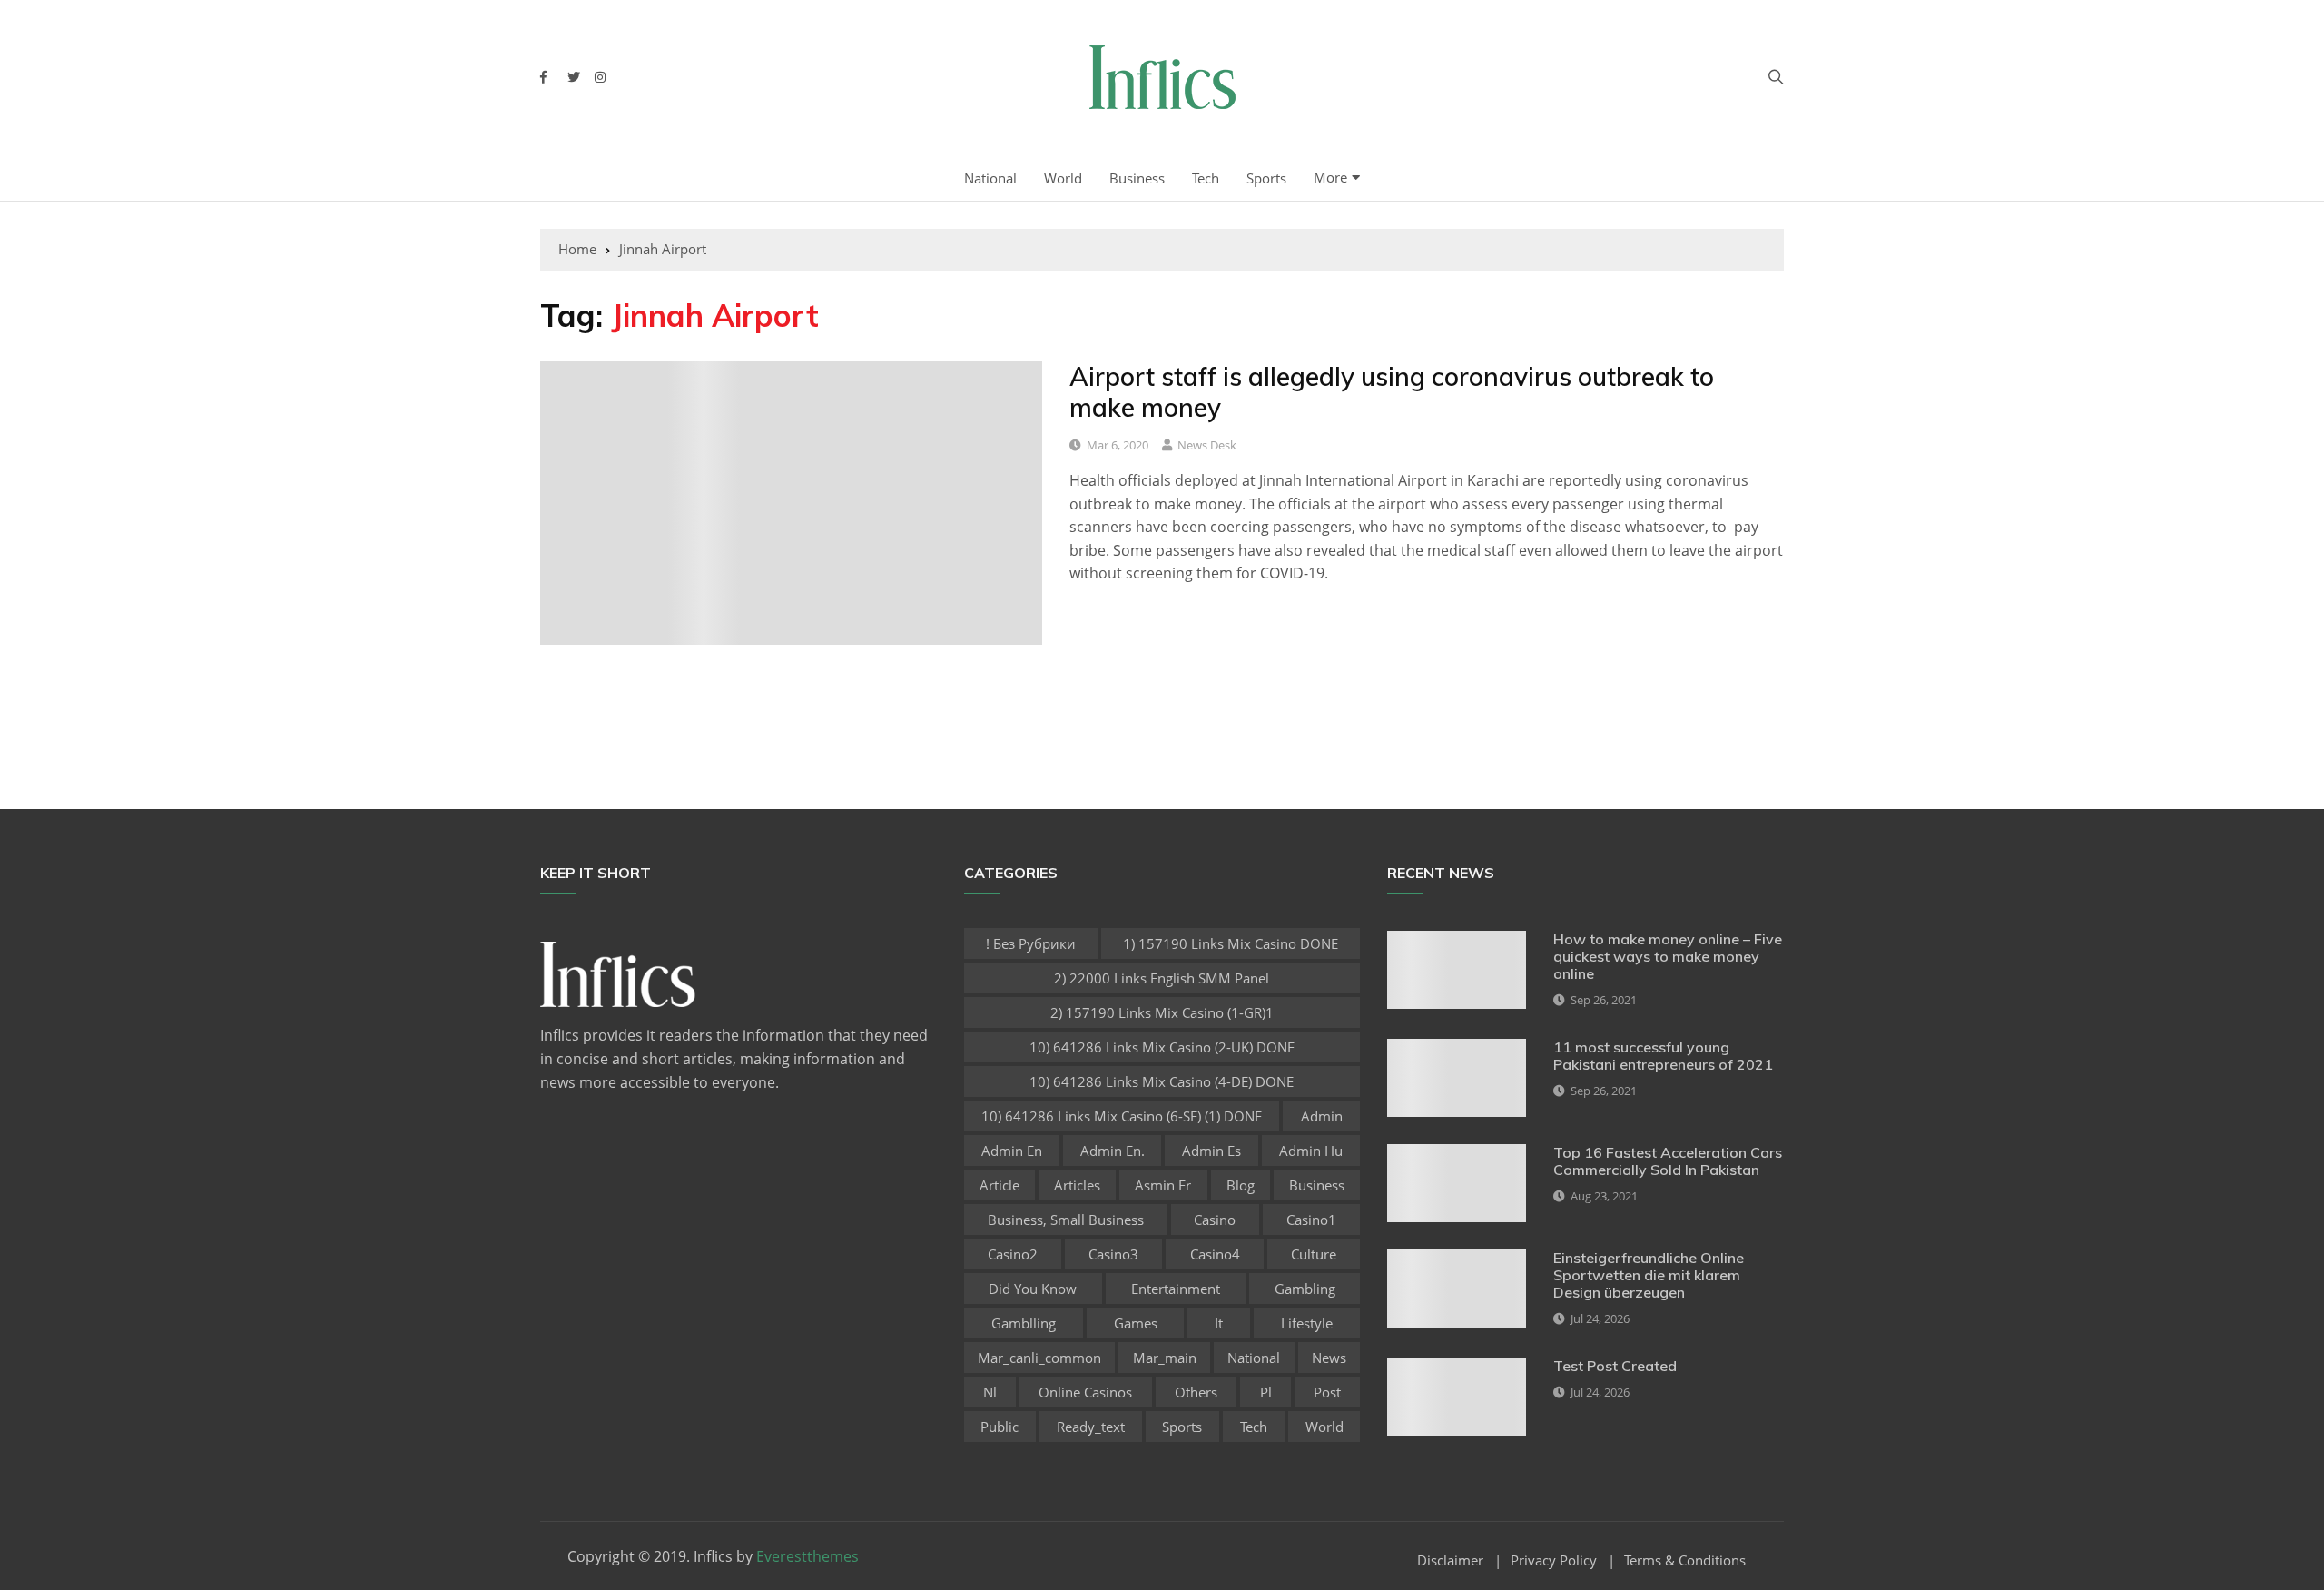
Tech (1206, 178)
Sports (1266, 178)
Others (1196, 1392)
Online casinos (1085, 1392)
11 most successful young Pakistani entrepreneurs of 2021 (1663, 1056)
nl (990, 1392)
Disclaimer (1450, 1560)
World (1063, 178)
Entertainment (1176, 1289)
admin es (1211, 1151)
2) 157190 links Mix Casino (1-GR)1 (1162, 1012)
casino (1215, 1220)
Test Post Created (1615, 1366)
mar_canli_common (1039, 1358)
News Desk (1207, 445)
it (1219, 1323)
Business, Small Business (1066, 1220)
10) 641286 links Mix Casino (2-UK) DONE (1162, 1047)
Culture (1314, 1254)
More (1330, 177)
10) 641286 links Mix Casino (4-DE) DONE (1162, 1081)
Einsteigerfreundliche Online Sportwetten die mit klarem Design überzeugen (1649, 1275)
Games (1136, 1323)
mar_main (1165, 1358)
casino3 (1113, 1254)
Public (1000, 1427)
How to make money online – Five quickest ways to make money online (1668, 956)
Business (1137, 178)
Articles (1077, 1185)
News (1329, 1358)
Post (1327, 1392)
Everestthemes (807, 1556)
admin (1322, 1116)
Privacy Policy (1554, 1560)
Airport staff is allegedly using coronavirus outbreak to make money (1392, 392)
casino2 (1013, 1254)
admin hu (1311, 1151)
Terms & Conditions (1685, 1560)
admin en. (1113, 1151)
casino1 (1311, 1220)
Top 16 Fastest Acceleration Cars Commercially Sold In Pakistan (1668, 1161)
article (1000, 1185)
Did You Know (1033, 1289)
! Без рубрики (1031, 943)
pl (1266, 1392)
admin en (1012, 1151)
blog (1241, 1185)
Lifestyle (1307, 1323)
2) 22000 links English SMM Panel (1162, 978)
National (990, 178)
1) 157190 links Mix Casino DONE (1231, 943)
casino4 (1215, 1254)
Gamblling (1024, 1323)
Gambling (1305, 1289)
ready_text (1091, 1427)
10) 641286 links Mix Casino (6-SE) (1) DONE (1122, 1116)
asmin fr (1163, 1185)
